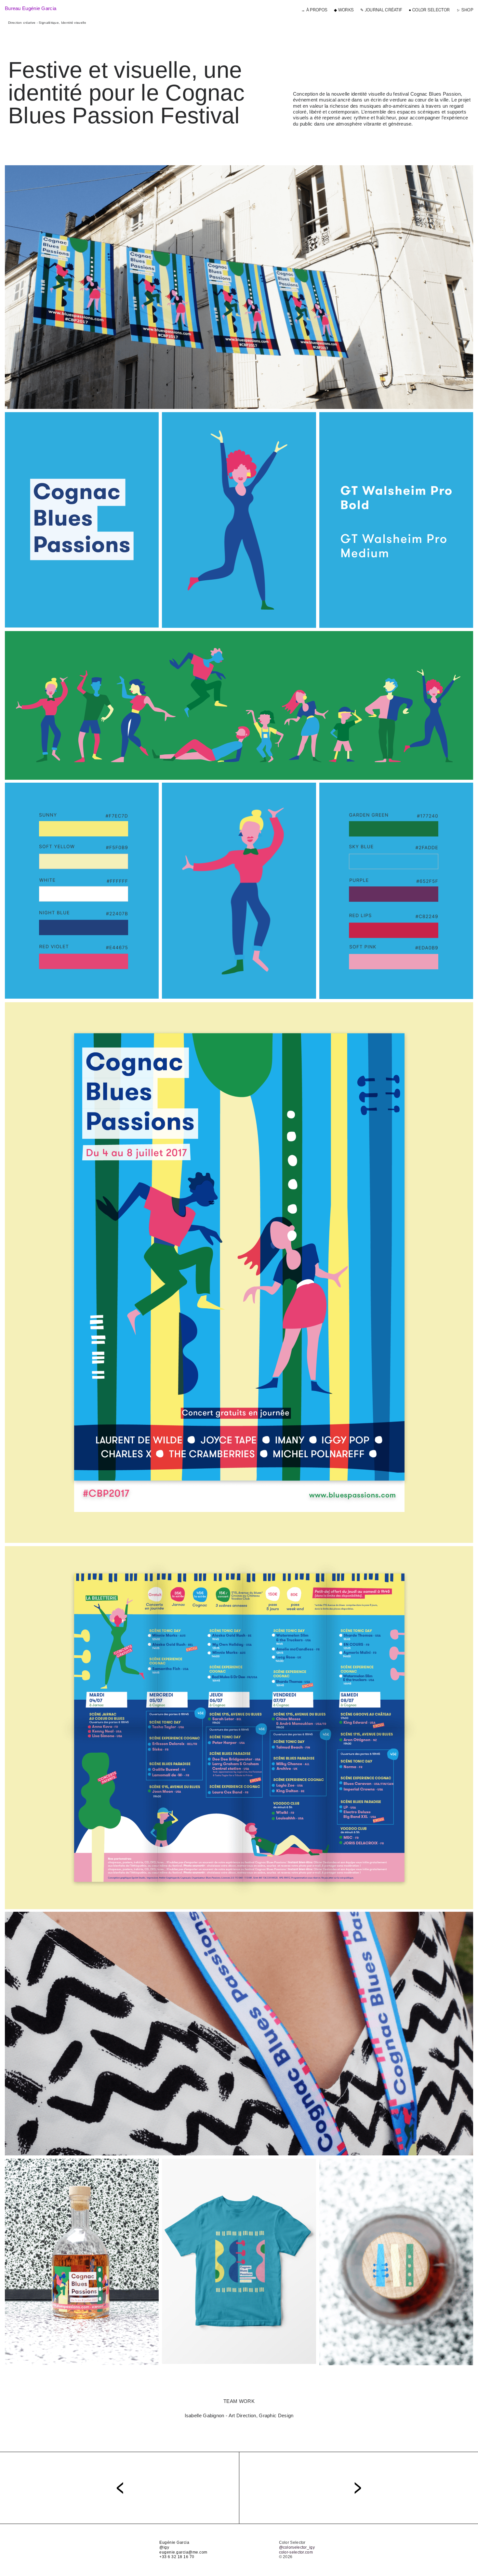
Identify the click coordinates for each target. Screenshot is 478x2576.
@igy (164, 2547)
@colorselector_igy (297, 2547)
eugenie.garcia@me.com (183, 2552)
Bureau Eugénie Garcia (31, 8)
